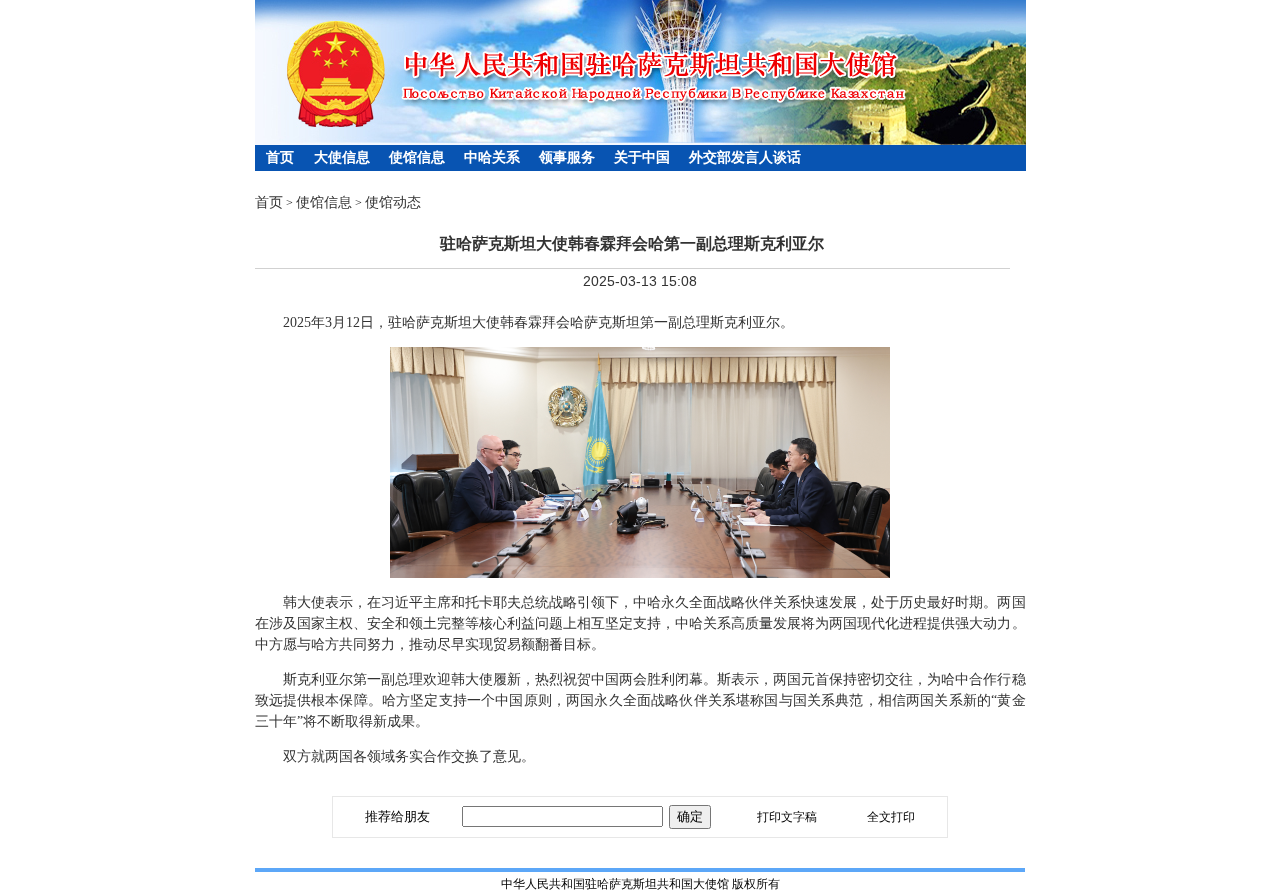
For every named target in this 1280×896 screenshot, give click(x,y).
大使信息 (342, 157)
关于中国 (642, 157)
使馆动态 (393, 202)
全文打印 (891, 817)
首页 (280, 157)
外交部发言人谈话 (745, 157)
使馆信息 (417, 157)
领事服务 (567, 157)
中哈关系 (492, 157)
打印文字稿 (787, 817)
